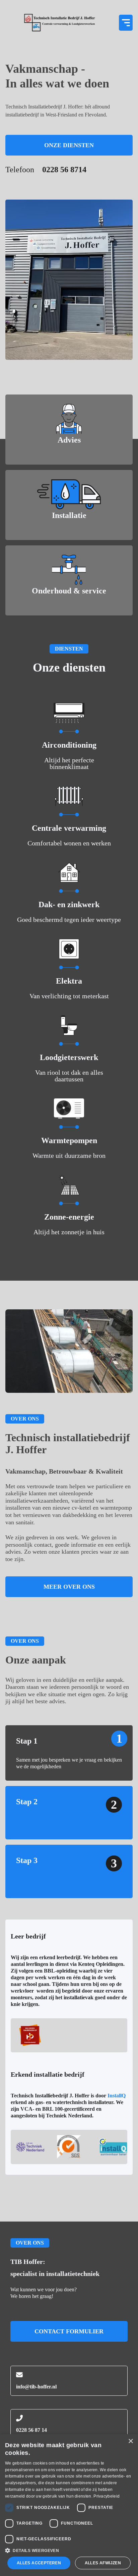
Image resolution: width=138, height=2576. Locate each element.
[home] (59, 23)
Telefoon (46, 170)
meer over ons (69, 1587)
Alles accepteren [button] (39, 2563)
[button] (126, 23)
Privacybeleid (107, 2496)
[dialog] (69, 2505)
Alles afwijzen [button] (103, 2563)
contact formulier (69, 2331)
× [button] (130, 2441)
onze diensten (69, 145)
